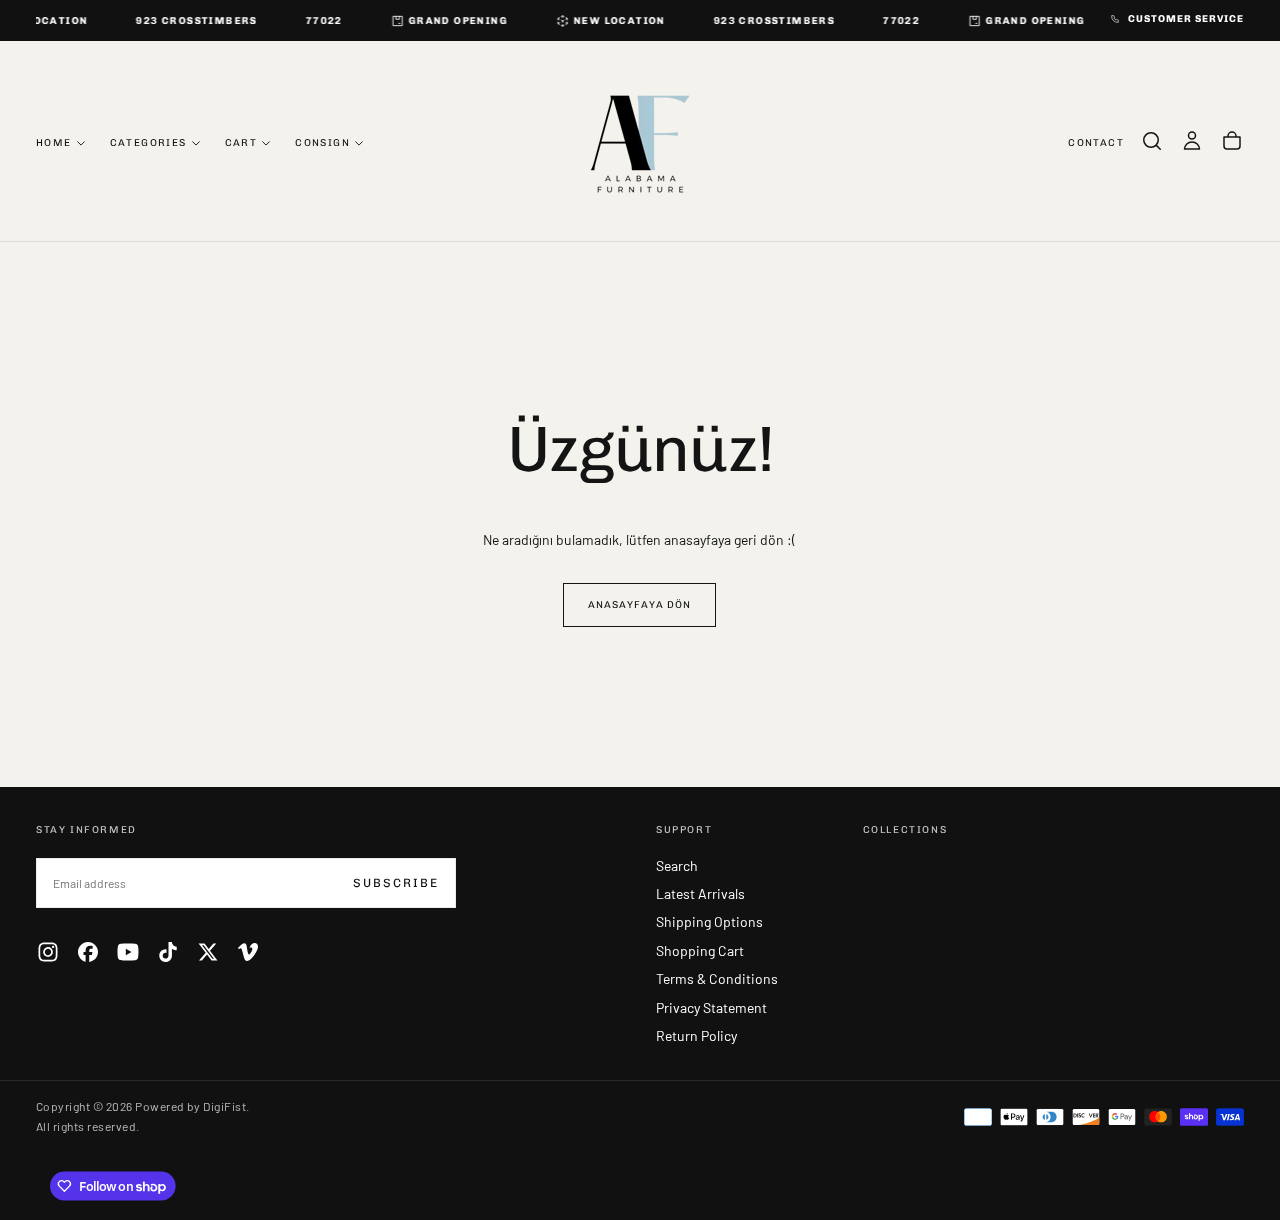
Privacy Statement (711, 1007)
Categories (148, 142)
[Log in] (1192, 141)
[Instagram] (48, 952)
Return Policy (696, 1035)
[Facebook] (88, 952)
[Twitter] (208, 952)
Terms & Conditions (717, 978)
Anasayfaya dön (639, 605)
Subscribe (396, 883)
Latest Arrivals (700, 893)
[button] (1152, 141)
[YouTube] (128, 952)
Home (54, 142)
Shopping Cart (700, 950)
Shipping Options (709, 921)
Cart (241, 142)
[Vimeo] (248, 952)
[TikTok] (168, 952)
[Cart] (1232, 141)
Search (677, 865)
